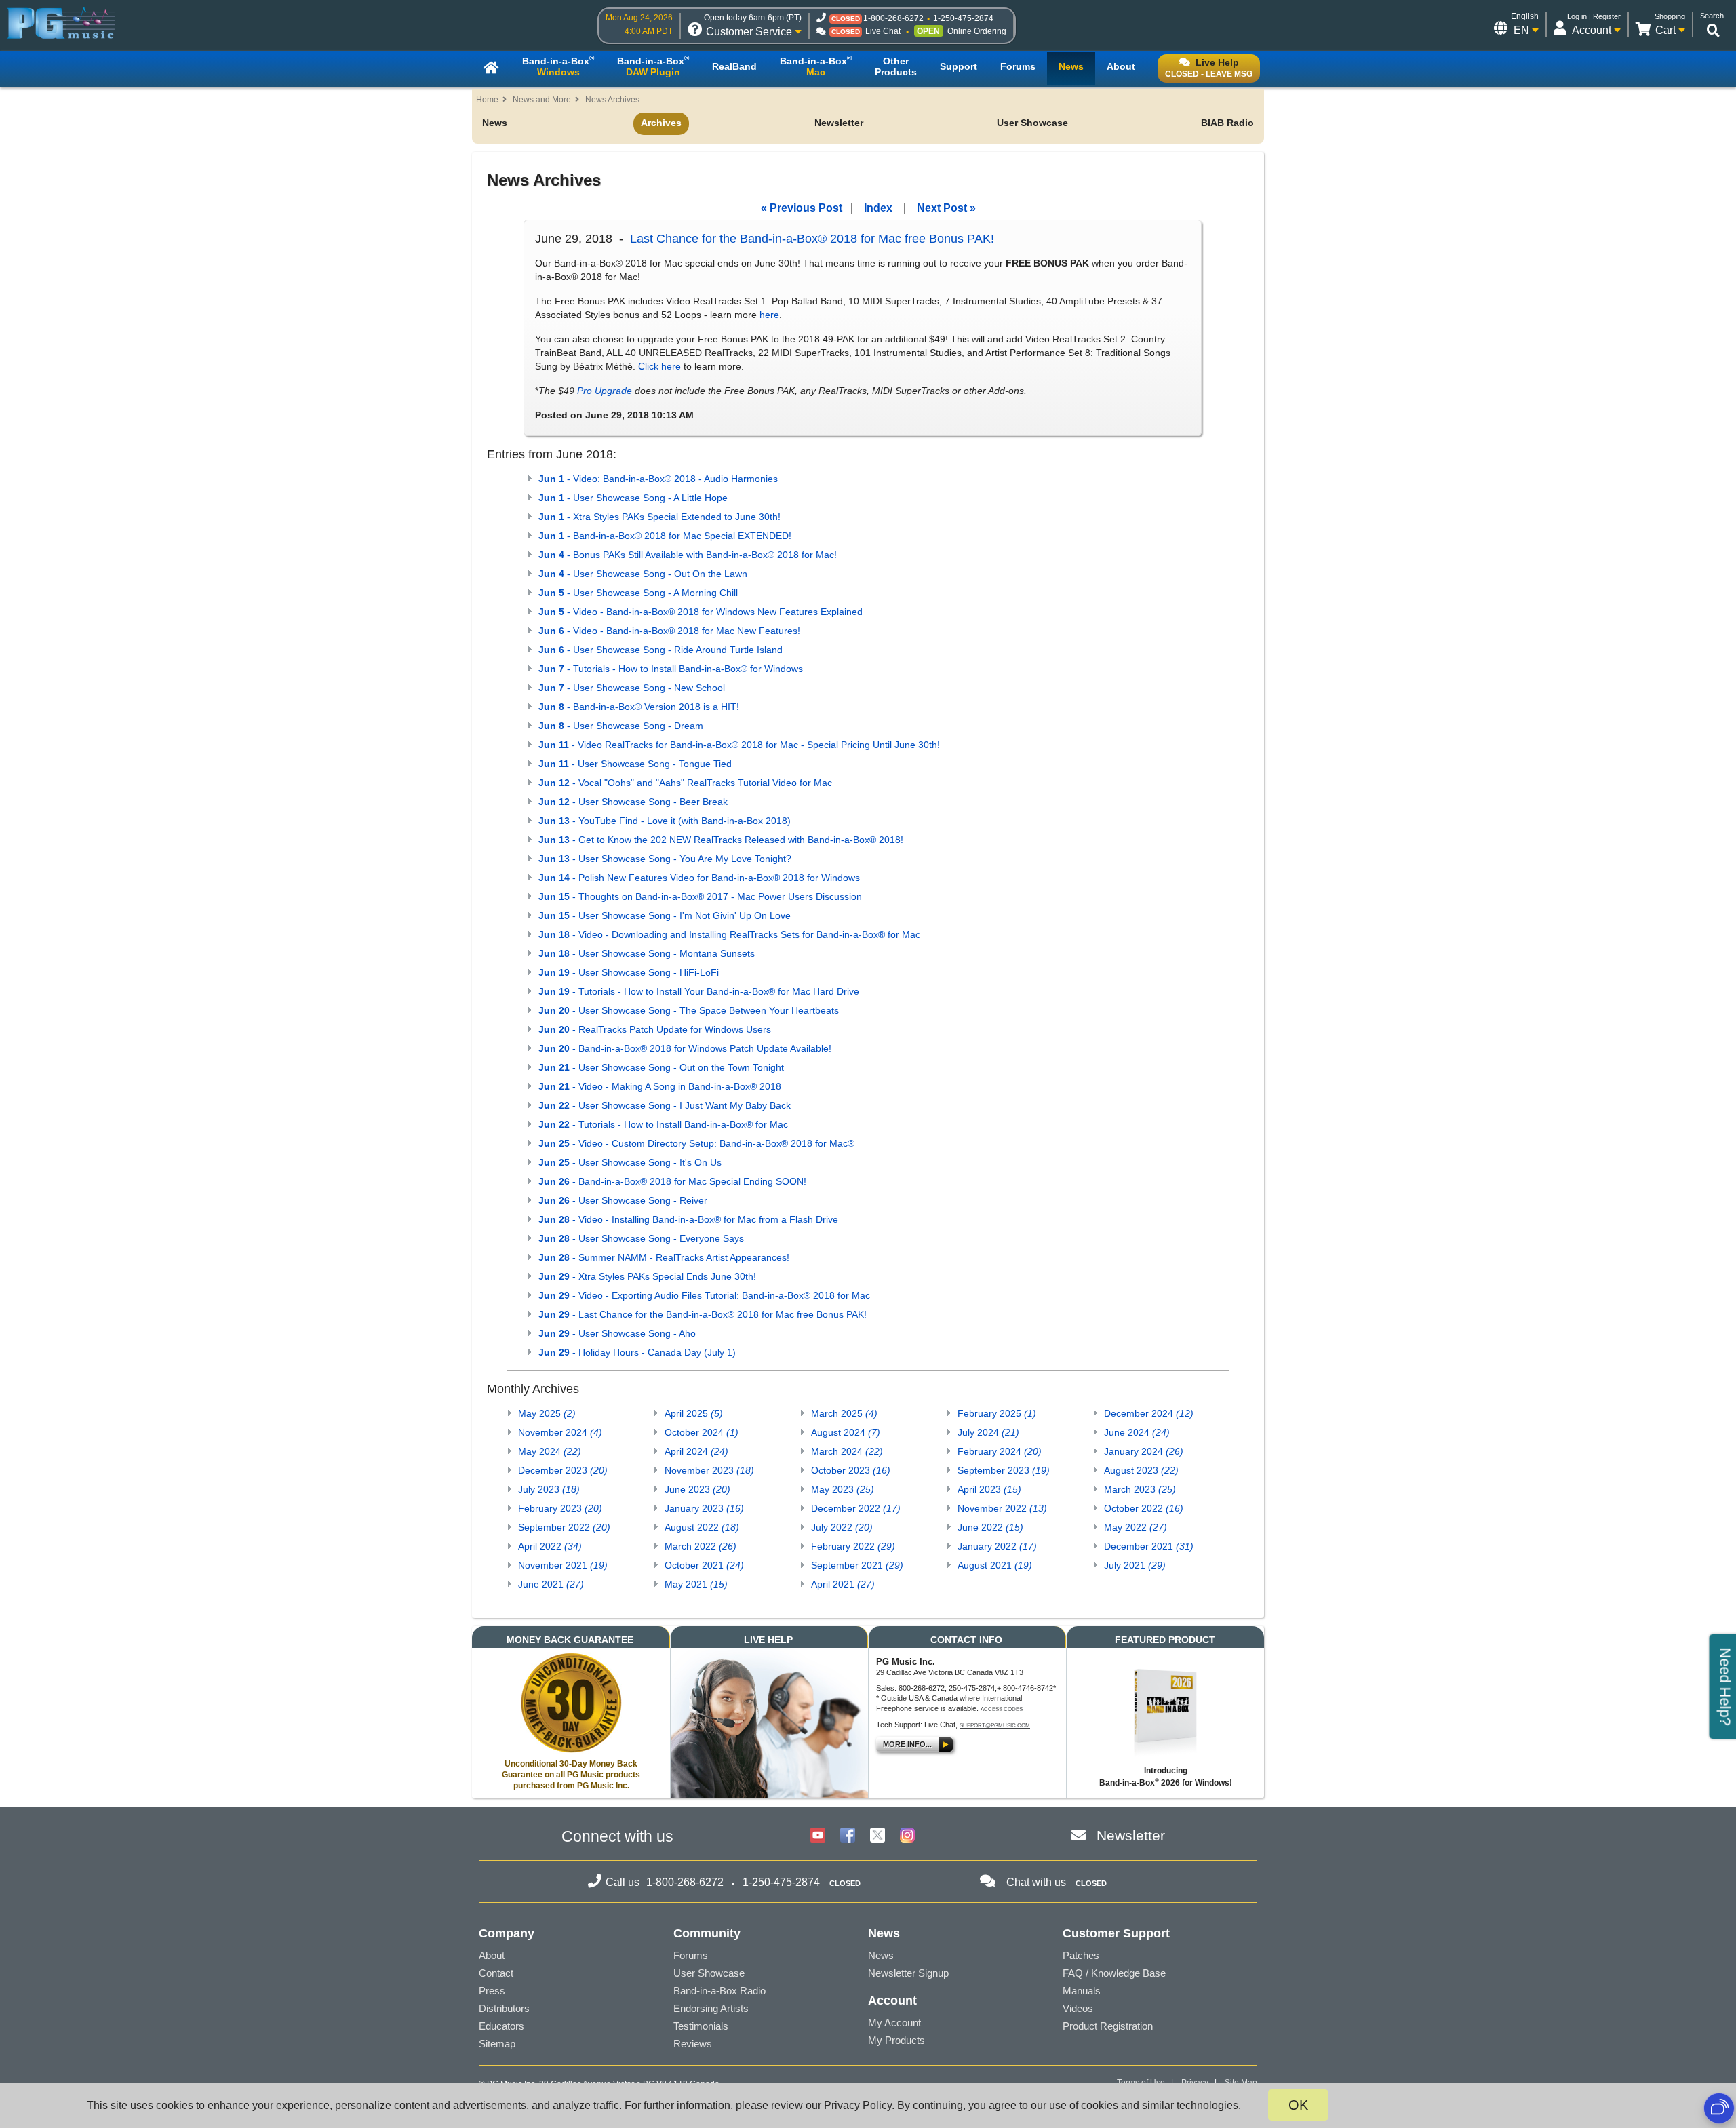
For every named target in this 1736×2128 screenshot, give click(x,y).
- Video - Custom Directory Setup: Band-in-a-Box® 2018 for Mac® (696, 1143)
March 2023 (1140, 1489)
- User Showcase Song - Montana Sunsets (647, 953)
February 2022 (853, 1546)
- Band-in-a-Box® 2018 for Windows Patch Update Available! (685, 1048)
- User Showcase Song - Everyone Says (641, 1238)
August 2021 (995, 1565)
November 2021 (563, 1565)
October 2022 (1144, 1508)
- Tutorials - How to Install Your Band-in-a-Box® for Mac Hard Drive (699, 991)
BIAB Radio (1227, 123)
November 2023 (709, 1470)
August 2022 (702, 1527)
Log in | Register (1594, 16)
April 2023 (989, 1489)
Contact (496, 1973)
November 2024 (560, 1432)
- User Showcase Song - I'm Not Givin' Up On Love (665, 915)
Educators (501, 2026)
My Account (894, 2023)
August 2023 (1141, 1470)
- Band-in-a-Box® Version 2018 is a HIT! (639, 707)
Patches (1081, 1955)
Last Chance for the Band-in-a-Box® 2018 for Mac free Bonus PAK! (812, 239)
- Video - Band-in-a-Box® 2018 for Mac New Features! (669, 631)
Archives (661, 123)
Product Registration (1108, 2026)
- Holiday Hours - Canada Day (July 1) (637, 1352)
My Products (896, 2040)
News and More (542, 100)
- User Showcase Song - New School (632, 688)
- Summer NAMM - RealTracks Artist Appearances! (664, 1257)
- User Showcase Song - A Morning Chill (638, 593)
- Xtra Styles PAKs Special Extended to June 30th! (659, 517)
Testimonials (701, 2026)
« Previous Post (802, 208)
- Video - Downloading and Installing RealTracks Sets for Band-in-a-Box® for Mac (729, 934)
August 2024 (846, 1432)
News (495, 123)
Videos (1078, 2008)
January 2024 (1144, 1451)
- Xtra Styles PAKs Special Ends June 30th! (647, 1276)
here (769, 315)
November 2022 (1002, 1508)
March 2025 (844, 1413)
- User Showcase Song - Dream (621, 726)
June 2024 (1137, 1432)
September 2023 (1004, 1470)
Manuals (1082, 1991)
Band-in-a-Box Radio (719, 1991)
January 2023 (704, 1508)
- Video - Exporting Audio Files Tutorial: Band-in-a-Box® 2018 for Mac (704, 1295)
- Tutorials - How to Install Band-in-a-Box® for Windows (671, 669)
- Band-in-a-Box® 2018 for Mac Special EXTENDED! (665, 536)
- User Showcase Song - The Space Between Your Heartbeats (689, 1010)
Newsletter (839, 123)
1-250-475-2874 (963, 18)
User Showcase (1032, 123)
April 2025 (694, 1413)
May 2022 (1136, 1527)
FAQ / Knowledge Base (1114, 1973)
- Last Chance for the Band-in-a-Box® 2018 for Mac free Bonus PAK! (703, 1314)
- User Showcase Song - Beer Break (633, 802)
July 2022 (842, 1527)
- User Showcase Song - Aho (617, 1333)
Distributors (504, 2008)
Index (878, 208)
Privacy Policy (858, 2105)
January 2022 (997, 1546)
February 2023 (560, 1508)
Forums (691, 1955)
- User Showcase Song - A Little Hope (633, 498)
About (492, 1955)
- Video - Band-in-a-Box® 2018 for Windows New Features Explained (701, 612)
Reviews (693, 2044)
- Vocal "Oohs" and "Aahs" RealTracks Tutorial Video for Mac (685, 783)
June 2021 (551, 1584)
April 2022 (550, 1546)
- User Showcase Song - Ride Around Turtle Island (660, 650)
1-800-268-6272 (893, 18)
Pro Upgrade (605, 391)
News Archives (612, 100)
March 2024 (847, 1451)
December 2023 (563, 1470)
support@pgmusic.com (995, 1726)
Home (487, 100)
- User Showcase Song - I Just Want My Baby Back (665, 1105)
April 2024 (696, 1451)
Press (492, 1991)
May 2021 (696, 1584)
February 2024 (1000, 1451)
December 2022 (856, 1508)
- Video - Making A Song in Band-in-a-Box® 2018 (660, 1086)
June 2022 (990, 1527)
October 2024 (702, 1432)
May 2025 (547, 1413)
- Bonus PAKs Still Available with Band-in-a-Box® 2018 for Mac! (688, 555)
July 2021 (1135, 1565)
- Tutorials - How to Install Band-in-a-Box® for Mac (663, 1124)
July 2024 (988, 1432)
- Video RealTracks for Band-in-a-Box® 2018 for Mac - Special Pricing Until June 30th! (739, 745)
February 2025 (997, 1413)
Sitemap (497, 2044)
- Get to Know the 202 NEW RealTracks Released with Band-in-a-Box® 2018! (721, 840)
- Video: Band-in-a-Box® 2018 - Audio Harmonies (658, 479)
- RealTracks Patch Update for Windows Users (655, 1029)
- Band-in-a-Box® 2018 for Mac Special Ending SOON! (672, 1181)
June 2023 (697, 1489)
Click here (659, 366)
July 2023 (549, 1489)
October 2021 (704, 1565)
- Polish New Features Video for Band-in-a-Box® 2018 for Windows (699, 878)
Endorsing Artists (711, 2008)
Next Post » (946, 208)
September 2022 (564, 1527)
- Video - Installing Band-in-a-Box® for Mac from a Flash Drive (688, 1219)
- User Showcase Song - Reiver (623, 1200)
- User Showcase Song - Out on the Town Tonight (661, 1067)
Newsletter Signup (908, 1973)
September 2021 (857, 1565)
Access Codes (1002, 1709)
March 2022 (701, 1546)
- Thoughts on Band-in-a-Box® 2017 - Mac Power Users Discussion (700, 896)
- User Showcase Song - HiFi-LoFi (629, 972)
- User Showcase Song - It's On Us (630, 1162)
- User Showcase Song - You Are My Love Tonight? (665, 859)
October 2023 (851, 1470)
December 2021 (1149, 1546)
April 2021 (843, 1584)
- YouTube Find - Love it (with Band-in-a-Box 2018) (665, 821)
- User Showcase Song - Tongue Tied (635, 764)
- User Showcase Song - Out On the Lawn (643, 574)
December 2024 (1149, 1413)
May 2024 (550, 1451)
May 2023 (843, 1489)
